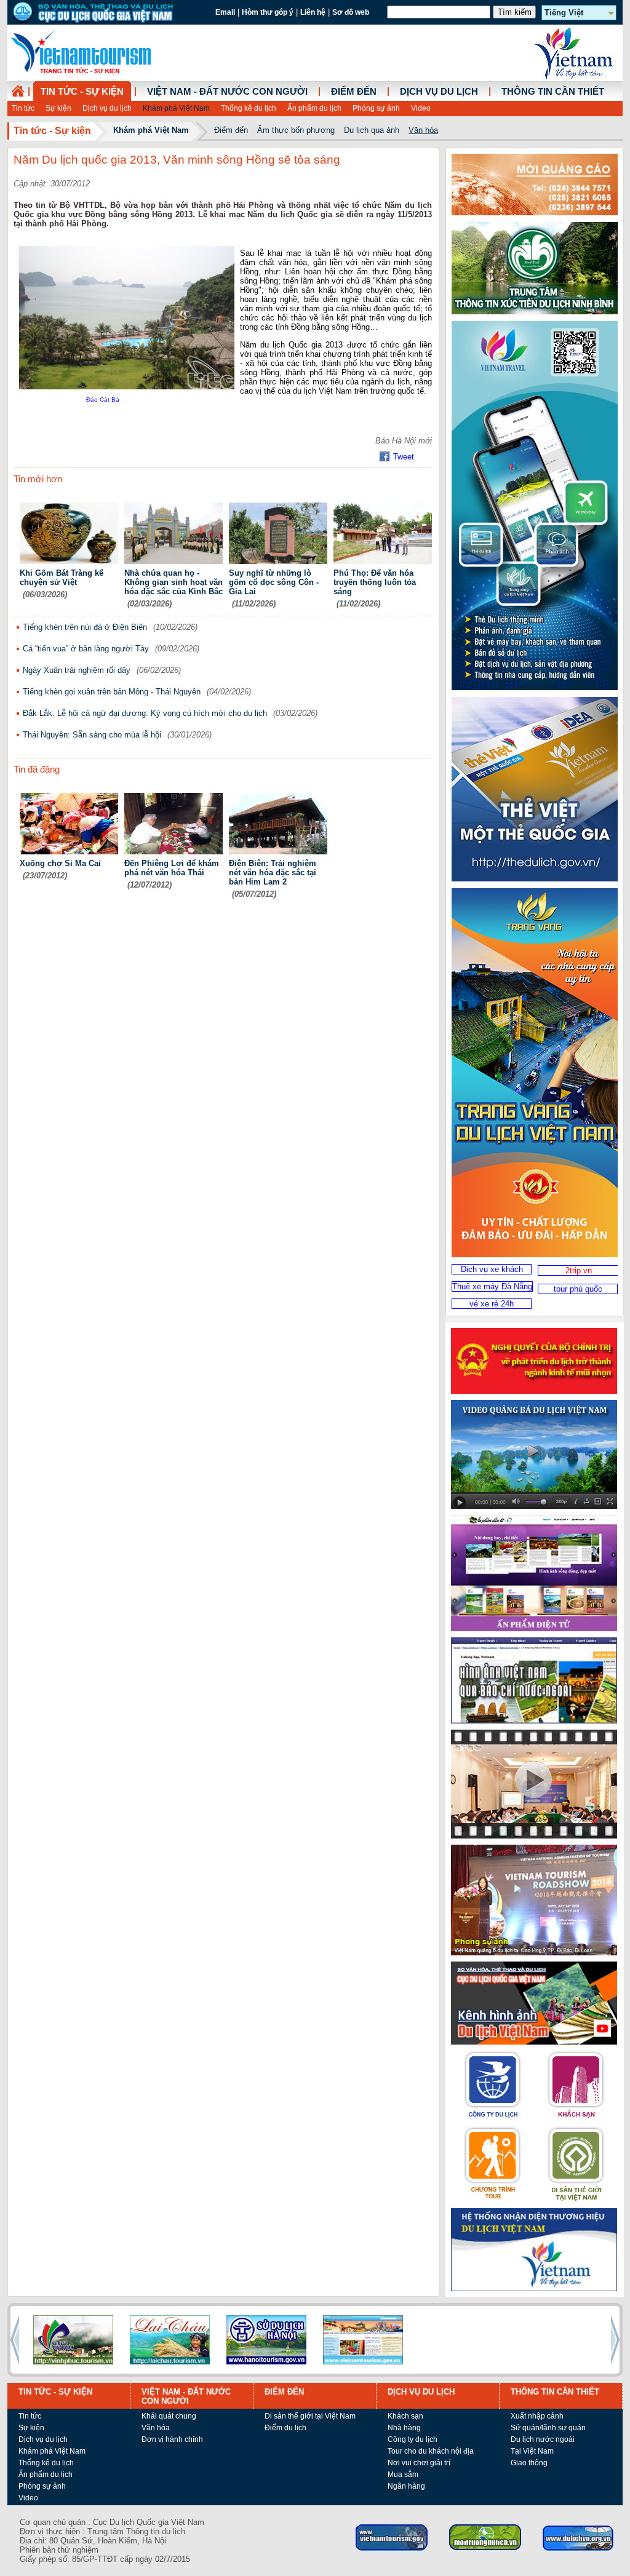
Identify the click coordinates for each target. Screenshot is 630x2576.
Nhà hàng (404, 2428)
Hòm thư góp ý (268, 12)
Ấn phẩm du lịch (314, 108)
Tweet (404, 457)
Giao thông (529, 2463)
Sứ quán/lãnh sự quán (548, 2428)
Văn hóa (423, 130)
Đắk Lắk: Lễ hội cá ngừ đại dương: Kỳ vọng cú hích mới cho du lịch (145, 713)
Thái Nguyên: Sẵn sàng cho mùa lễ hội (92, 735)
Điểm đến (354, 92)
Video (421, 108)
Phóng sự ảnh (376, 108)
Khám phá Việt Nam (176, 108)
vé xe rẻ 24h (492, 1304)
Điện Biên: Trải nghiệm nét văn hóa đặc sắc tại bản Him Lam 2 (273, 873)
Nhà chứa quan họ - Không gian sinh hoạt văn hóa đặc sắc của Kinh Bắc (173, 582)
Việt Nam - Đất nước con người (227, 92)
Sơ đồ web (351, 12)
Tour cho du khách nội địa (431, 2451)
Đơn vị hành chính (172, 2439)
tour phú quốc (578, 1289)
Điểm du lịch (285, 2428)
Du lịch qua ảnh (372, 130)
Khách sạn (405, 2416)
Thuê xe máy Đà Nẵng (492, 1286)
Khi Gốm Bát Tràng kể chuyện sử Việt (62, 578)
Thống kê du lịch (249, 108)
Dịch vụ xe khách (492, 1269)
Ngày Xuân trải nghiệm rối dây (77, 670)
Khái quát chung (169, 2416)
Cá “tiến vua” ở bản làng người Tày (86, 649)
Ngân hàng (406, 2486)
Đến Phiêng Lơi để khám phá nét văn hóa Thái (172, 868)
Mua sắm (403, 2475)
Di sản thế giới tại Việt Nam (310, 2416)
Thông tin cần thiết (553, 92)
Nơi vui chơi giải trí (419, 2463)
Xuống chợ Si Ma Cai (60, 863)
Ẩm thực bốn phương (296, 130)
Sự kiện (58, 108)
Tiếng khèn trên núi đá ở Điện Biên (85, 627)
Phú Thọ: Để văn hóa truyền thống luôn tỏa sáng (375, 582)
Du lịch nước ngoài (543, 2439)
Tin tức (23, 108)
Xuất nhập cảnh (537, 2416)
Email (225, 12)
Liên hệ (313, 12)
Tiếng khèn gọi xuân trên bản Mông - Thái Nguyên (112, 692)
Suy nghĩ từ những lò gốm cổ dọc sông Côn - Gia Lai (274, 582)
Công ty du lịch (413, 2439)
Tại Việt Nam (532, 2451)
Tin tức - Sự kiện (82, 92)
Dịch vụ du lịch (107, 108)
